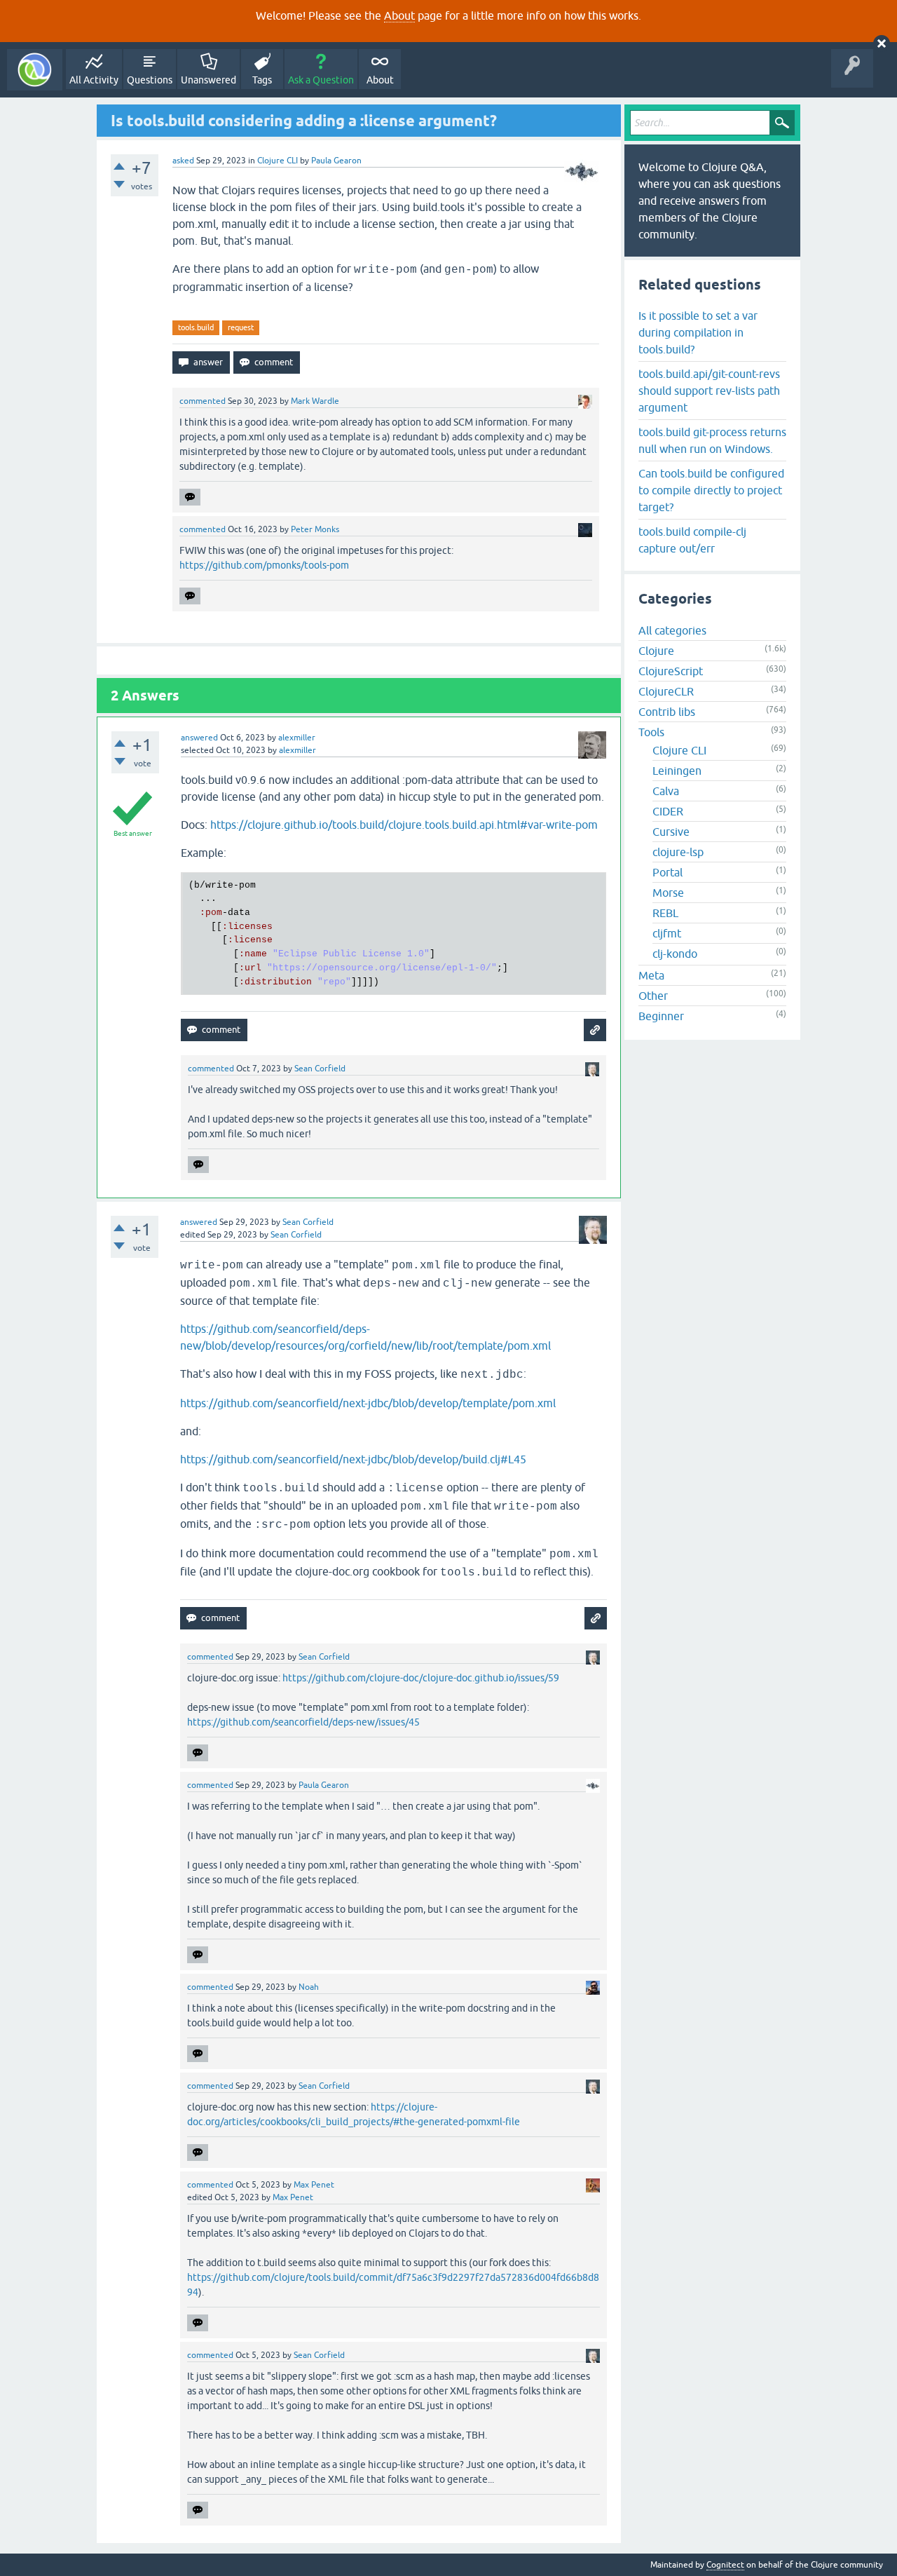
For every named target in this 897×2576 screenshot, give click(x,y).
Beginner (661, 1016)
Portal (667, 872)
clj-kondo (675, 954)
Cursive (671, 832)
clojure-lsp (678, 852)
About (399, 15)
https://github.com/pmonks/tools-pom (264, 565)
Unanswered (208, 80)
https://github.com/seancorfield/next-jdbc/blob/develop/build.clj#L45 (353, 1459)
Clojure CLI (278, 161)
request (241, 327)
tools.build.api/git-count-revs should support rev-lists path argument (709, 391)
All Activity (94, 80)
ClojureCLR (666, 691)
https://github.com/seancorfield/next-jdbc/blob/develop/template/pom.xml (368, 1403)
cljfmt (667, 933)
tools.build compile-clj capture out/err (692, 540)
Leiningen (677, 771)
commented (203, 401)
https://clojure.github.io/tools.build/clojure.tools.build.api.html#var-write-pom (404, 825)
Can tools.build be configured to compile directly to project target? (711, 490)
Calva (666, 791)
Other (653, 996)
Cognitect (725, 2565)
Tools (651, 732)
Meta (651, 975)
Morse (668, 893)
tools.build (196, 327)
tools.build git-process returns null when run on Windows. (712, 440)
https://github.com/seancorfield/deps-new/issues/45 (303, 1722)
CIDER (668, 811)
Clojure (656, 651)
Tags (262, 80)
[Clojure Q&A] (35, 70)
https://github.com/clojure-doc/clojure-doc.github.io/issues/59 (421, 1678)
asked (183, 161)
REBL (665, 913)
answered (199, 738)
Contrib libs (667, 712)
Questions (150, 80)
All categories (672, 630)
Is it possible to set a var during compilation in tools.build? (698, 332)
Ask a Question (321, 80)
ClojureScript (671, 671)
